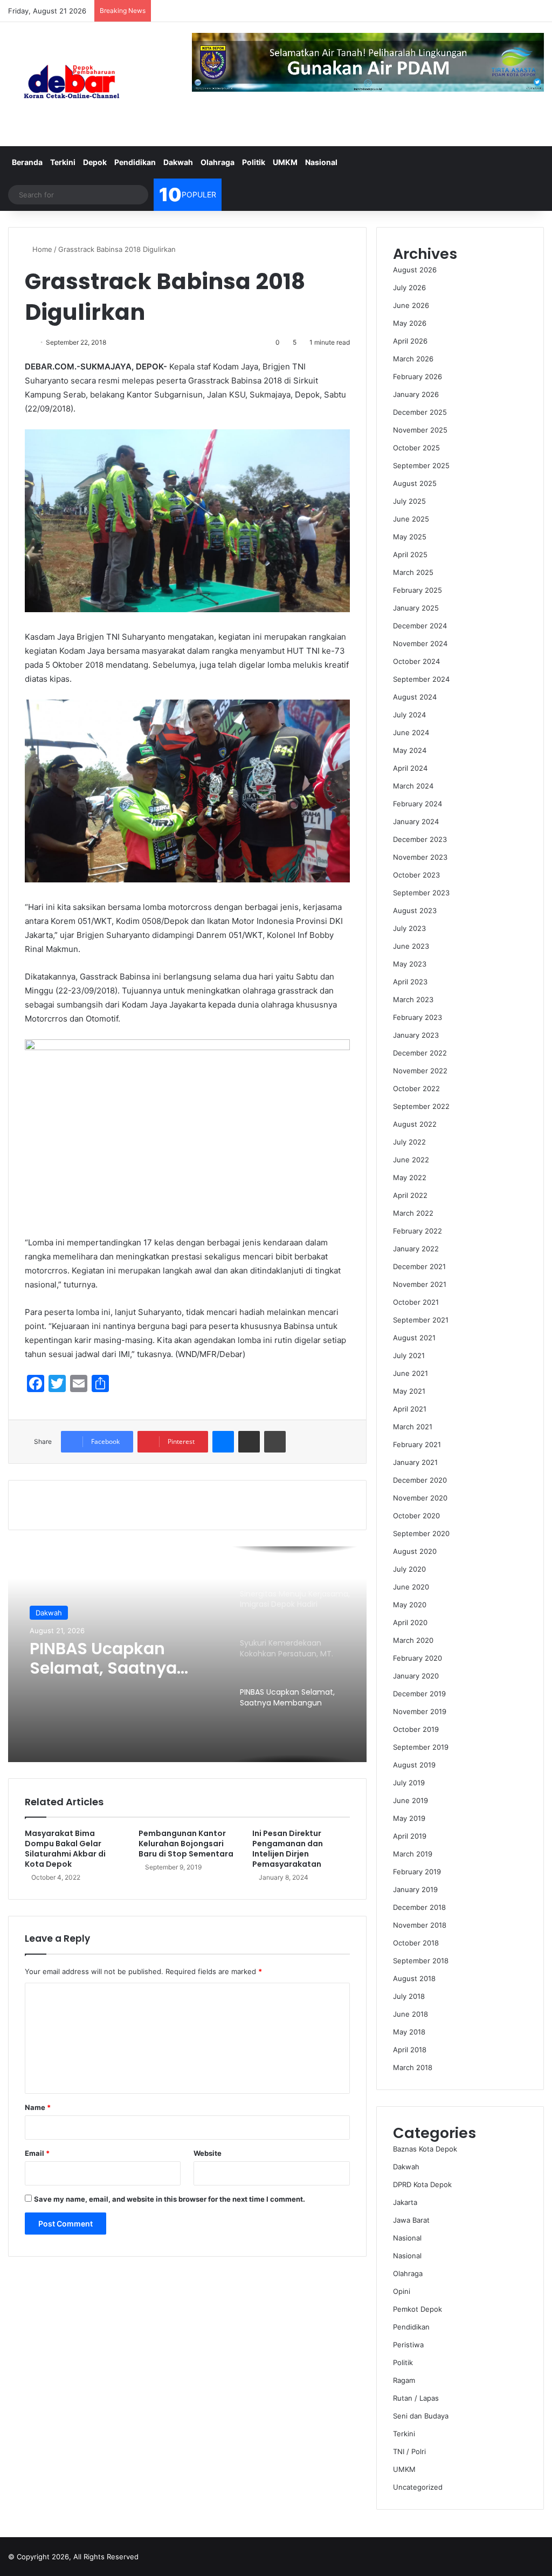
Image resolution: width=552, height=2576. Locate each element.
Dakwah (178, 162)
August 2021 (414, 1338)
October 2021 (416, 1302)
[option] (187, 1654)
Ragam (404, 2380)
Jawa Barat (411, 2220)
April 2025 (410, 554)
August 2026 (415, 270)
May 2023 (410, 964)
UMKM (285, 162)
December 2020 (420, 1480)
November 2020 (420, 1498)
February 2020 (418, 1658)
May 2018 (409, 2032)
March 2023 (413, 999)
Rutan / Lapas (416, 2398)
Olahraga (218, 162)
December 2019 (419, 1694)
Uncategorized (418, 2487)
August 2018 (414, 1978)
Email (37, 2153)
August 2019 (414, 1765)
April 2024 (410, 768)
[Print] (275, 1442)
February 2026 (418, 376)
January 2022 (416, 1249)
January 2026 (416, 394)
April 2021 (410, 1409)
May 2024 (410, 750)
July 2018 (409, 1996)
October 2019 (416, 1729)
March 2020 (413, 1640)
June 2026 (411, 305)
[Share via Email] (249, 1442)
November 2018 (420, 1925)
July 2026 (409, 287)
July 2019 (409, 1783)
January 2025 (416, 608)
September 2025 (421, 465)
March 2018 (413, 2067)
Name (38, 2107)
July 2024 (409, 715)
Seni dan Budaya (421, 2416)
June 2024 (411, 732)
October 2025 (416, 448)
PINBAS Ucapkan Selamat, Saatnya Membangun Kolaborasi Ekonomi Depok (112, 1659)
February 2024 (418, 804)
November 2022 (420, 1071)
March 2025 (413, 572)
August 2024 (415, 697)
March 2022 (413, 1213)
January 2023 (416, 1035)
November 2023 (420, 857)
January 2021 (415, 1462)
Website (208, 2153)
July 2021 (409, 1355)
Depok (95, 162)
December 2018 (419, 1907)
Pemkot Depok (418, 2309)
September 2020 (421, 1533)
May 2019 (409, 1818)
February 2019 (417, 1872)
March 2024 (413, 786)
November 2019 (420, 1711)
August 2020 (415, 1551)
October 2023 (416, 875)
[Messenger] (223, 1442)
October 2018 (416, 1943)
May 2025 (410, 537)
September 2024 (421, 679)
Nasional (321, 162)
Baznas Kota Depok (425, 2149)
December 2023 (420, 839)
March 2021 (413, 1427)
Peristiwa (408, 2345)
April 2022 (410, 1195)
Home (41, 249)
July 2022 (409, 1142)
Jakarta (405, 2202)
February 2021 (417, 1444)
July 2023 (409, 928)
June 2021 (410, 1373)
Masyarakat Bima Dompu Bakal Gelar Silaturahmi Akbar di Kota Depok (65, 1849)
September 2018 (421, 1961)
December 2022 (420, 1053)
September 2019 (421, 1747)
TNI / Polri (409, 2451)
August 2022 (415, 1124)
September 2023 (421, 893)
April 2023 (410, 982)
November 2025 (420, 430)
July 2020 (409, 1569)
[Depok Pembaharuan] (71, 84)
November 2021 (420, 1284)
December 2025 (420, 412)
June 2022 (411, 1160)
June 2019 (410, 1800)
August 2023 (415, 910)
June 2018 (410, 2014)
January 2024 (416, 821)
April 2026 (410, 341)
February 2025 (418, 590)
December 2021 (419, 1266)
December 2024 (420, 626)
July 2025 (409, 501)
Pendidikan (135, 162)
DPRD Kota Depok (422, 2184)
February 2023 (418, 1017)
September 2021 (421, 1320)
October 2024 (416, 661)
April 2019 (410, 1836)
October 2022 (416, 1088)
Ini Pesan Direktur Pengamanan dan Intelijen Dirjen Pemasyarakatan (288, 1849)
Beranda (27, 162)
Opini (402, 2291)
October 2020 (416, 1516)
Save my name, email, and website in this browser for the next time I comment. (170, 2199)
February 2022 (418, 1231)
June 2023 (411, 946)
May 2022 (410, 1177)
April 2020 (410, 1622)
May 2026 (410, 323)
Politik (254, 162)
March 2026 (413, 359)
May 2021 (409, 1391)
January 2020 (416, 1676)
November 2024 (420, 643)
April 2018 (410, 2050)
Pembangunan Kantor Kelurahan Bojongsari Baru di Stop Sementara (186, 1844)
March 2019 (413, 1854)
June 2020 (411, 1587)
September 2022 (421, 1106)
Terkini (63, 162)
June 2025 (411, 519)
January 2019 (415, 1889)
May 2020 (410, 1605)
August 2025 (415, 483)
